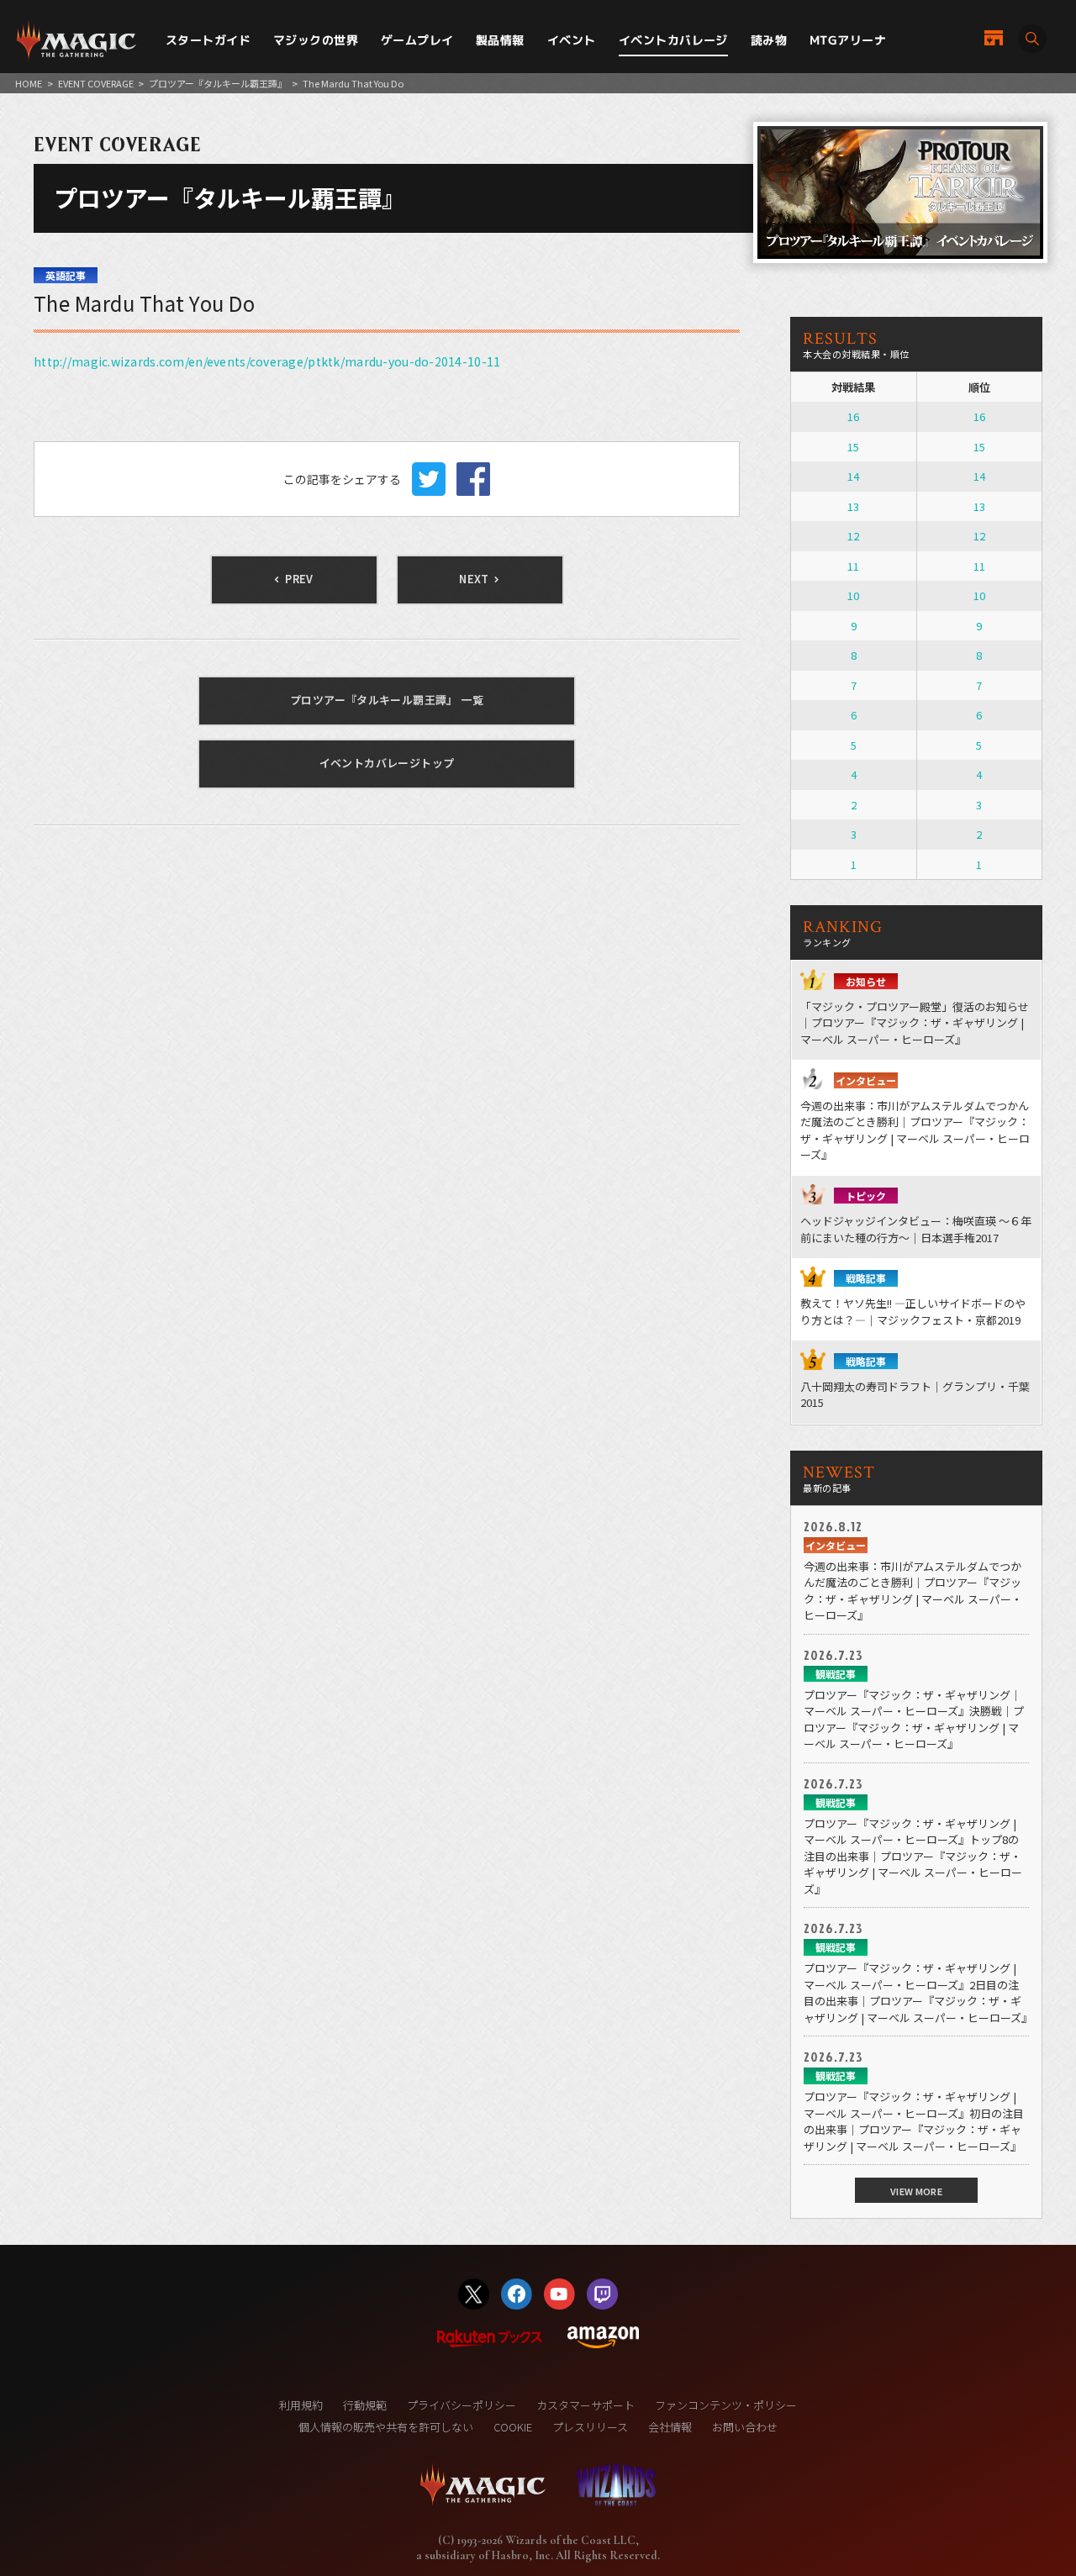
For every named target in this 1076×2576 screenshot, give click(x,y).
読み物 (769, 40)
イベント (572, 40)
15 (853, 447)
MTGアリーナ (848, 40)
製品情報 (500, 40)
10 (853, 595)
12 (853, 536)
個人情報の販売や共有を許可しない (386, 2427)
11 (853, 566)
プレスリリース (590, 2427)
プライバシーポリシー (462, 2405)
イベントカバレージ (673, 40)
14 (853, 476)
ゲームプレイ (417, 40)
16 (853, 416)
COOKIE (513, 2427)
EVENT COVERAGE (96, 83)
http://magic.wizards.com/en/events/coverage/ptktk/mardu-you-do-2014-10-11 (267, 361)
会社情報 (670, 2427)
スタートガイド (208, 40)
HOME (29, 83)
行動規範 (365, 2405)
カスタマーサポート (585, 2405)
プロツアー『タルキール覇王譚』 (218, 83)
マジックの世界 (316, 40)
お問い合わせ (745, 2427)
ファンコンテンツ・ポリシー (726, 2405)
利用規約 (301, 2405)
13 (853, 506)
